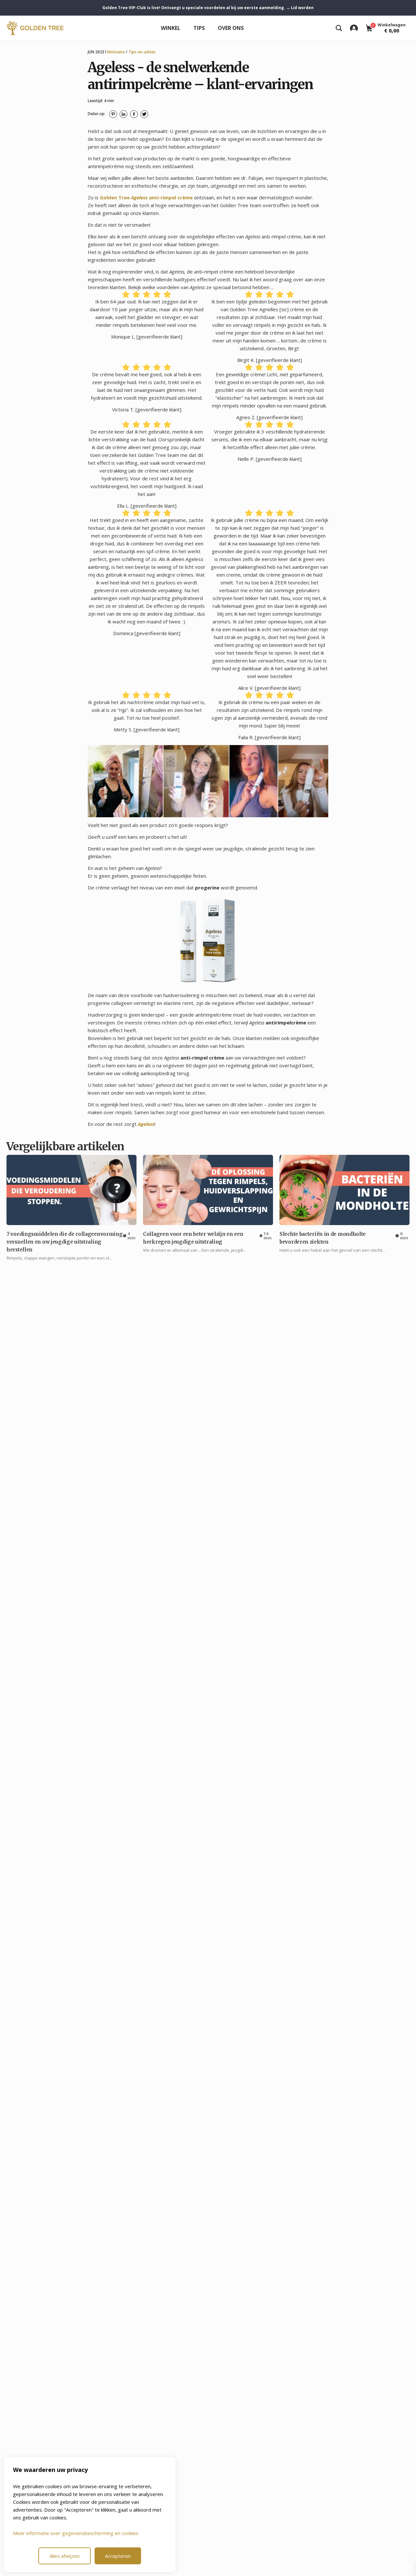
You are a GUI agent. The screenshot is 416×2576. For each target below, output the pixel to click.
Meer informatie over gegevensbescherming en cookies (76, 2533)
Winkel (171, 28)
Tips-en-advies (142, 52)
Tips (199, 28)
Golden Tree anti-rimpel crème (146, 197)
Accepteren (118, 2556)
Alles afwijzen (65, 2556)
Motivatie (116, 52)
